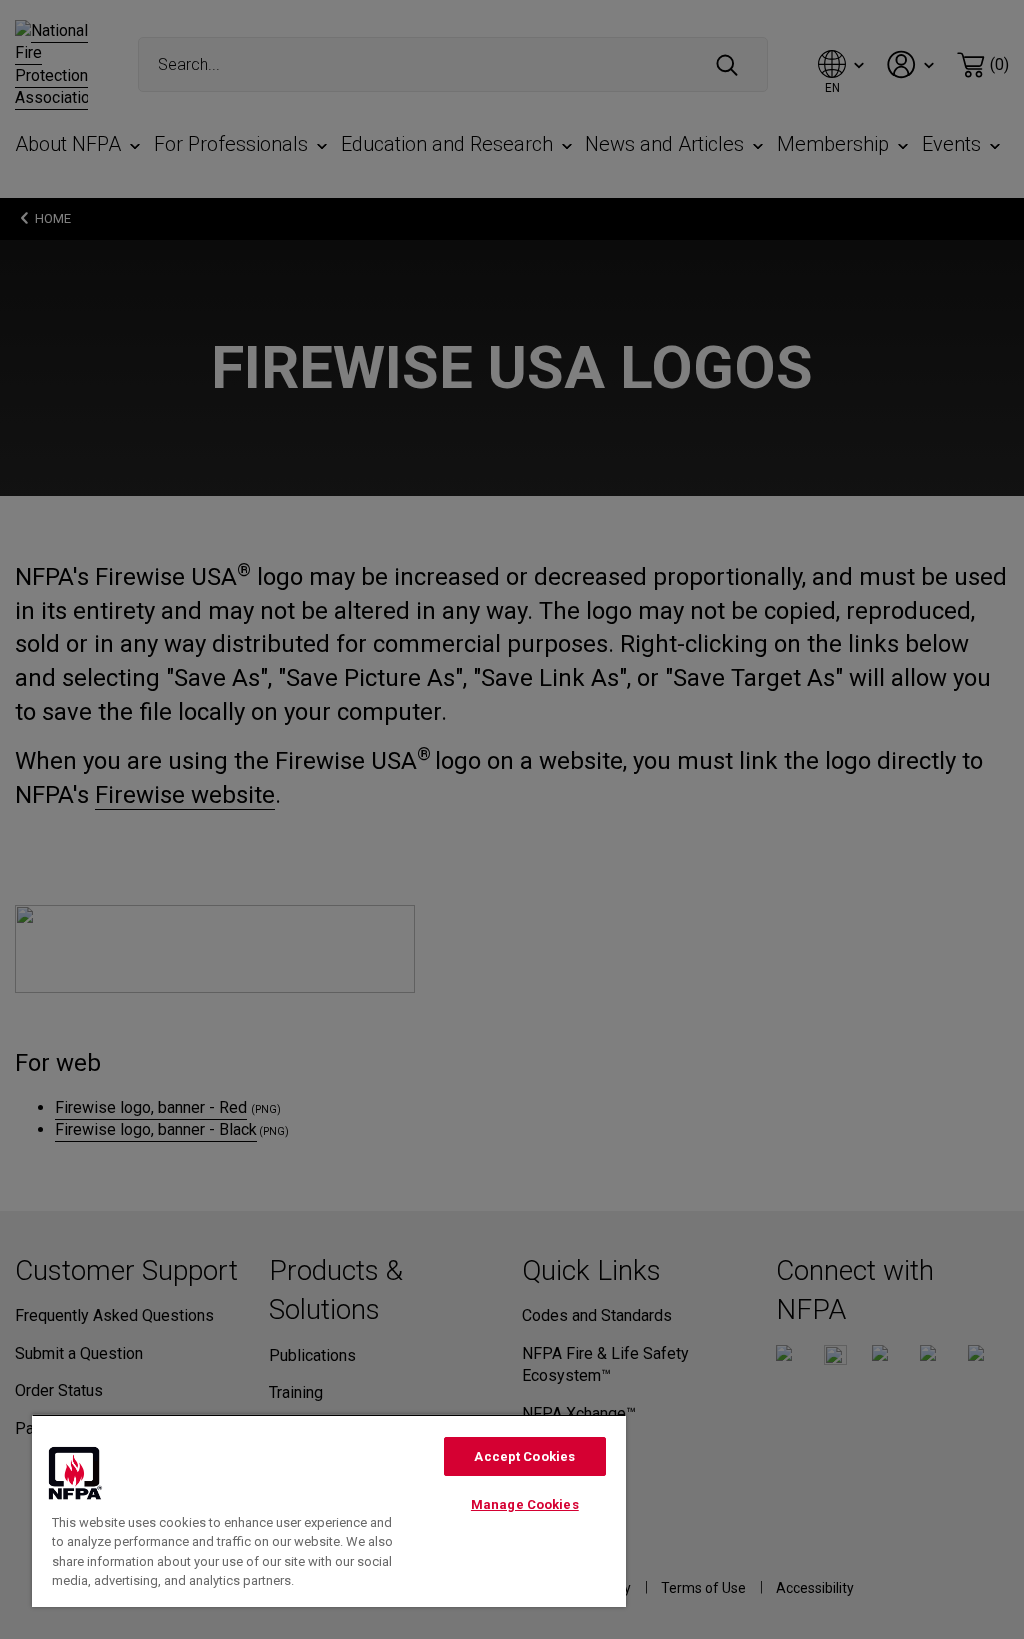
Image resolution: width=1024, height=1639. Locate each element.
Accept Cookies (524, 1456)
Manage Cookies (525, 1504)
